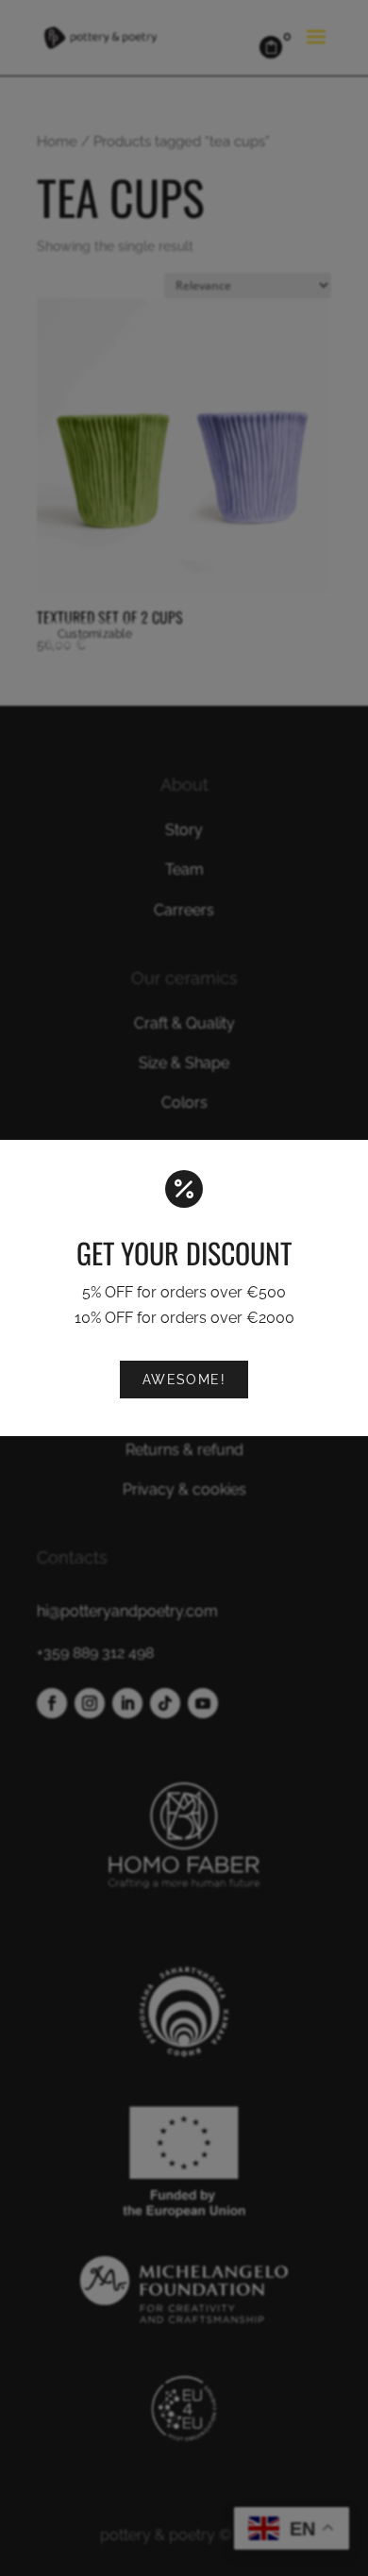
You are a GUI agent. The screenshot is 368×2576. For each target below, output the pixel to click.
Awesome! (184, 1379)
